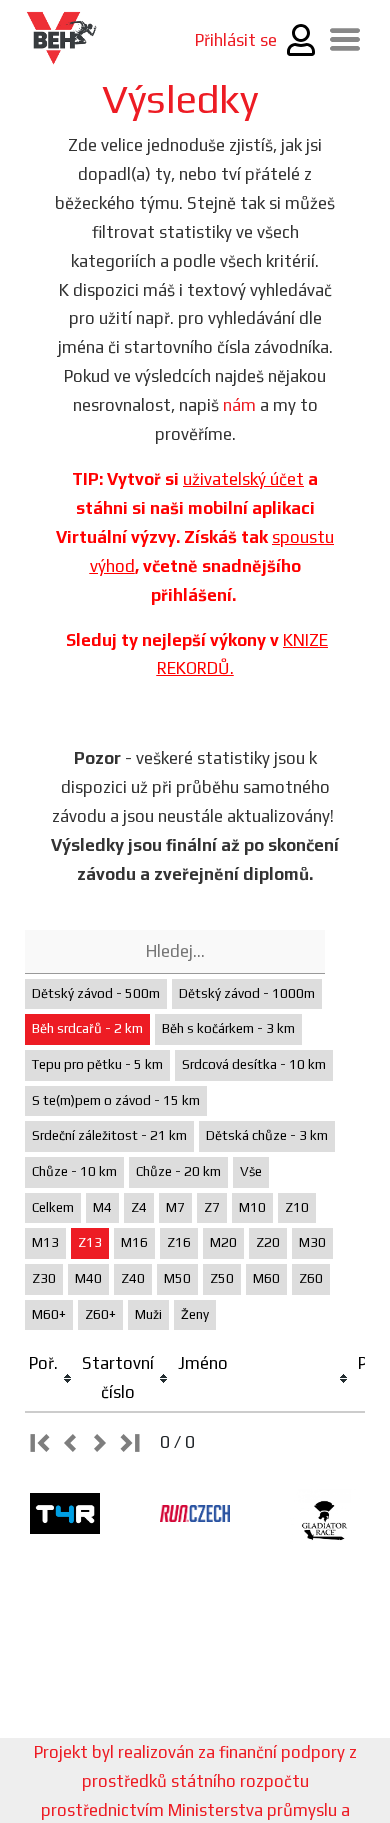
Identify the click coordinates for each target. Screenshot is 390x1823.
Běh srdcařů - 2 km (87, 1028)
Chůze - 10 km (74, 1171)
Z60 (311, 1278)
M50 (177, 1278)
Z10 (297, 1207)
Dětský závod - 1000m (247, 993)
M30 (312, 1242)
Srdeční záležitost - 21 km (109, 1135)
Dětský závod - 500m (96, 993)
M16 (134, 1242)
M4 (102, 1207)
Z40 (133, 1278)
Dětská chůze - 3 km (267, 1135)
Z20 (268, 1242)
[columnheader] (51, 1378)
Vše (251, 1171)
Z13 (90, 1242)
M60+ (49, 1314)
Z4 (139, 1207)
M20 (223, 1242)
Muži (148, 1314)
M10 (252, 1207)
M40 (88, 1278)
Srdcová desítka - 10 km (254, 1064)
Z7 (212, 1207)
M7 (175, 1207)
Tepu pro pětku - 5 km (97, 1064)
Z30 (44, 1278)
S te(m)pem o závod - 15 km (116, 1100)
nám (239, 405)
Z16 (179, 1242)
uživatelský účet (243, 479)
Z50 (222, 1278)
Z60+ (100, 1314)
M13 (45, 1242)
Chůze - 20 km (178, 1171)
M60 (266, 1278)
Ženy (195, 1314)
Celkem (53, 1207)
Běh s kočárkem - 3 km (228, 1028)
